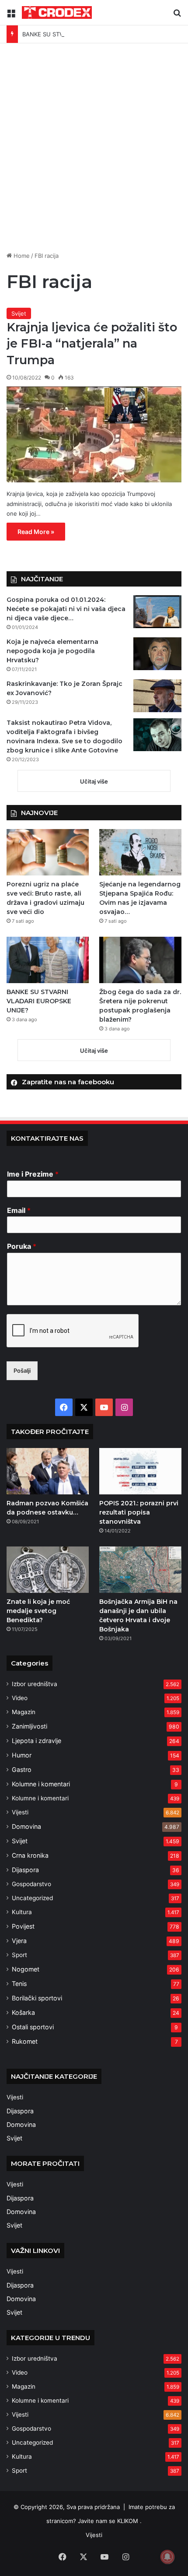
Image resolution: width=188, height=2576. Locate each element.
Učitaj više (94, 781)
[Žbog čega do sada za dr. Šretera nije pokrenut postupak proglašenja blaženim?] (140, 960)
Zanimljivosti (30, 1726)
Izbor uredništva (35, 1684)
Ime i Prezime (33, 1174)
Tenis (19, 1984)
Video (20, 1698)
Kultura (22, 1912)
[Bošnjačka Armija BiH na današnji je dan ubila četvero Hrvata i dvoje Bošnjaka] (140, 1570)
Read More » (36, 532)
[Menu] (11, 16)
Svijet (19, 313)
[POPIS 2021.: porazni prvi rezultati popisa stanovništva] (140, 1471)
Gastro (22, 1769)
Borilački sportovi (37, 1998)
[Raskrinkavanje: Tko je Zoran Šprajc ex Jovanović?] (157, 696)
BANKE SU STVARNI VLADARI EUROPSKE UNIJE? (89, 34)
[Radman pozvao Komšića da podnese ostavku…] (48, 1471)
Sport (19, 1955)
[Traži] (177, 16)
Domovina (26, 1826)
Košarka (23, 2012)
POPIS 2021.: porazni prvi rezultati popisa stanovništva (139, 1512)
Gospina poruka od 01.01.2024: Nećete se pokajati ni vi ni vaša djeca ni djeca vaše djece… (66, 609)
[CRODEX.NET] (57, 12)
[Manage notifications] (167, 2557)
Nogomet (26, 1969)
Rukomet (25, 2041)
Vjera (19, 1941)
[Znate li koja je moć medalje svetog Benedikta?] (48, 1570)
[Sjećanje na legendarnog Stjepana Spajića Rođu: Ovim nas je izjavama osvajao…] (140, 852)
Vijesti (20, 1812)
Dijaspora (25, 1870)
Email (19, 1210)
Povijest (23, 1926)
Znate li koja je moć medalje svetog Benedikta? (38, 1611)
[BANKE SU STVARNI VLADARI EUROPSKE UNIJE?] (48, 960)
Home (21, 256)
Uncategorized (32, 1898)
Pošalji (22, 1371)
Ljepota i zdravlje (37, 1741)
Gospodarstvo (31, 1884)
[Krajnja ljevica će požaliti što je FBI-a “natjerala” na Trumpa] (94, 434)
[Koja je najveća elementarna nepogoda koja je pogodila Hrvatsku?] (157, 654)
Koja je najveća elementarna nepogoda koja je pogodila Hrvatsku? (52, 651)
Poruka (22, 1246)
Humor (22, 1755)
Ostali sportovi (33, 2027)
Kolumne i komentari (41, 1784)
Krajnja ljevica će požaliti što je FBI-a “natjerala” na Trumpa (92, 344)
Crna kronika (30, 1855)
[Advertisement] (94, 151)
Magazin (24, 1712)
